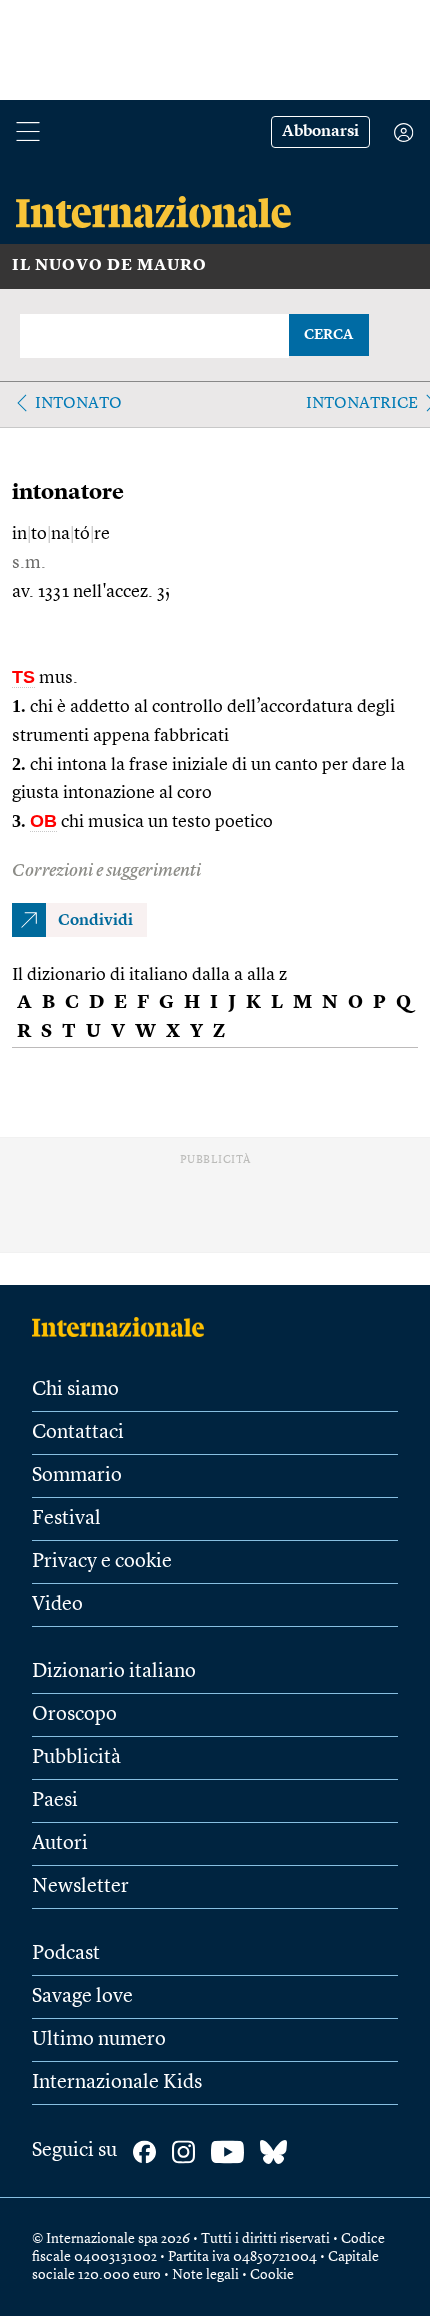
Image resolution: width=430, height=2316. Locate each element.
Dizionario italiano (114, 1672)
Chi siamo (75, 1390)
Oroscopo (74, 1715)
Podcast (66, 1954)
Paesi (55, 1801)
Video (57, 1605)
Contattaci (78, 1433)
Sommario (77, 1476)
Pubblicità (76, 1758)
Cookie (272, 2275)
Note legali (205, 2275)
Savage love (82, 1997)
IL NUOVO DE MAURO (109, 266)
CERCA (328, 335)
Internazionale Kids (117, 2083)
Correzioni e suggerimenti (106, 871)
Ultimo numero (99, 2040)
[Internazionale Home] (124, 1327)
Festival (66, 1519)
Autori (60, 1844)
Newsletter (80, 1887)
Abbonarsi (320, 132)
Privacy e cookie (102, 1562)
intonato (78, 404)
